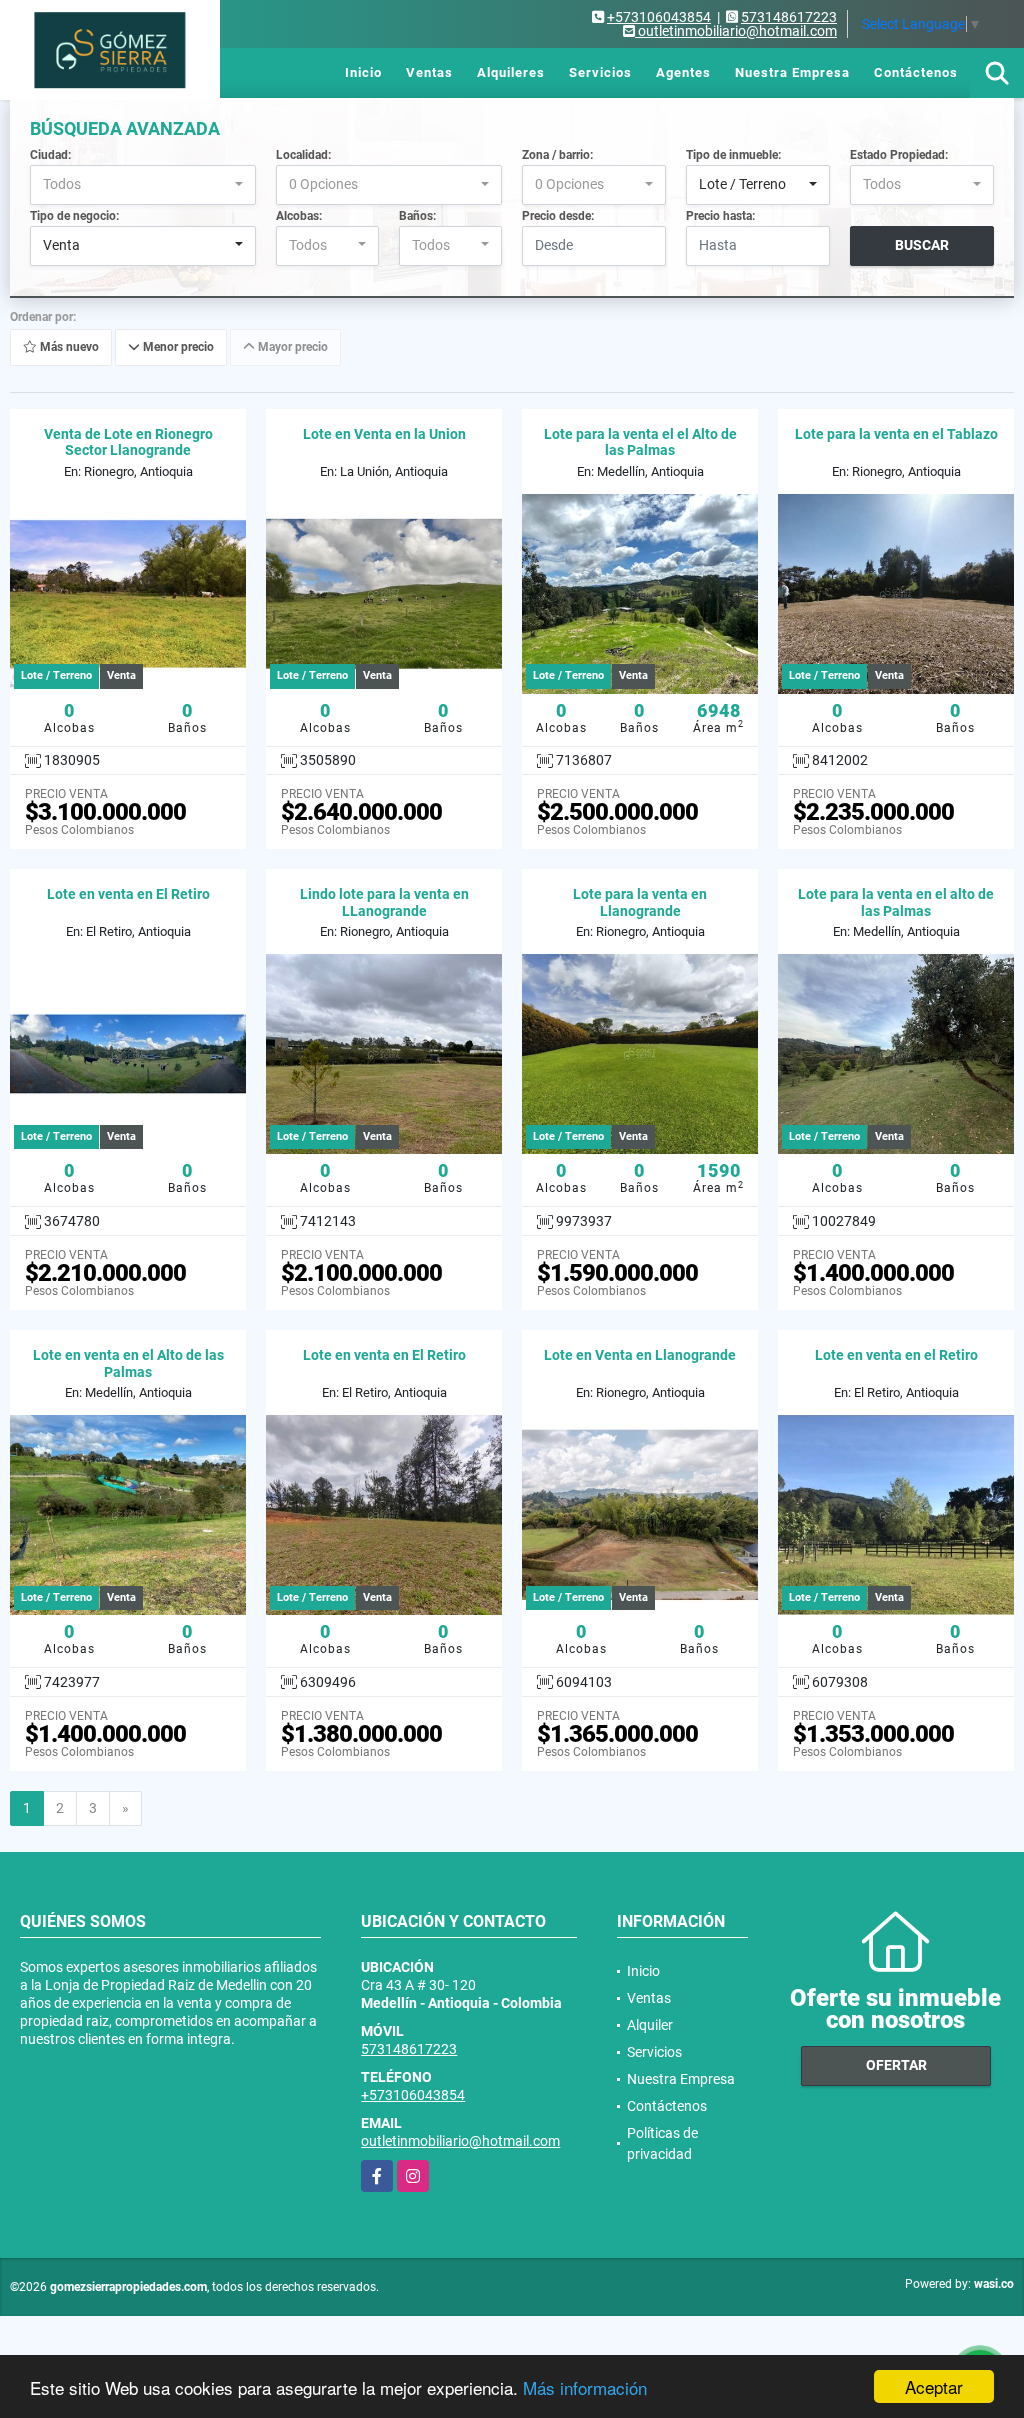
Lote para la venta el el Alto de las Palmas (640, 442)
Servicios (600, 72)
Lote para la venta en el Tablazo (896, 434)
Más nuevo (68, 347)
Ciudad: (50, 155)
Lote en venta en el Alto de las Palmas (128, 1363)
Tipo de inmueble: (733, 155)
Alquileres (511, 72)
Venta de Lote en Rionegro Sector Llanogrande (128, 442)
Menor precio (177, 347)
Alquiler (650, 2025)
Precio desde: (558, 216)
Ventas (429, 72)
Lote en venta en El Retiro (128, 894)
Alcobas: (299, 216)
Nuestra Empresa (792, 72)
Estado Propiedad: (899, 155)
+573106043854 (659, 17)
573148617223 (789, 17)
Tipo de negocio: (74, 216)
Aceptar (934, 2386)
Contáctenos (916, 72)
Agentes (683, 72)
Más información (585, 2387)
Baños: (417, 216)
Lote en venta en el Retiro (896, 1355)
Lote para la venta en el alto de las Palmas (896, 902)
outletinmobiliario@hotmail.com (460, 2141)
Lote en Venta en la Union (384, 434)
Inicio (363, 72)
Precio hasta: (720, 216)
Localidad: (303, 155)
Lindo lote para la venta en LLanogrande (384, 902)
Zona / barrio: (557, 155)
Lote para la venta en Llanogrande (640, 902)
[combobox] (143, 185)
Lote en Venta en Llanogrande (640, 1355)
